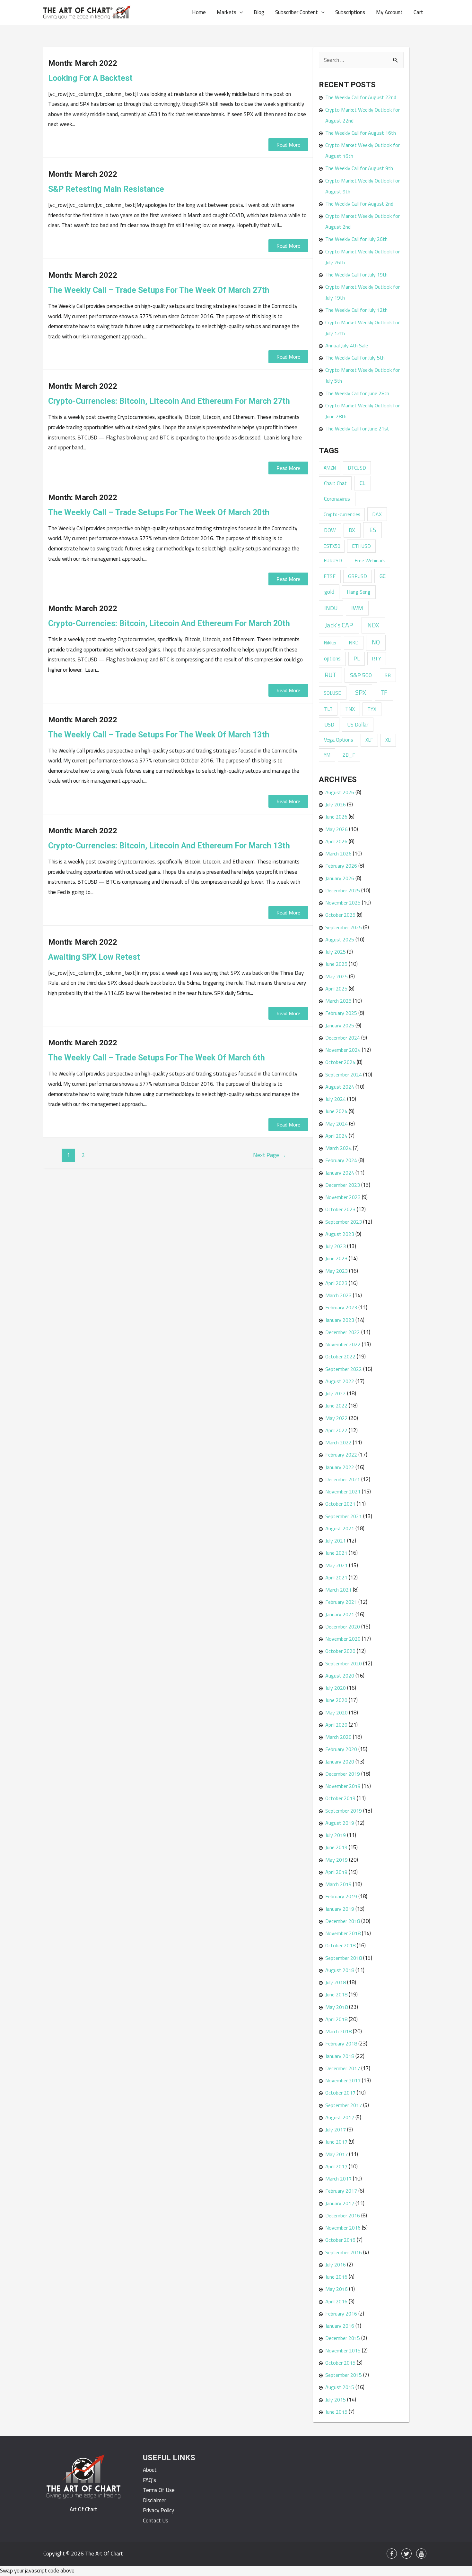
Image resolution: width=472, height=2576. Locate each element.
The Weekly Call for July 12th (356, 310)
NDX (373, 625)
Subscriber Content (297, 12)
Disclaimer (154, 2500)
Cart (418, 12)
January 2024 (340, 1173)
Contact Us (156, 2521)
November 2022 (343, 1344)
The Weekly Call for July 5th (355, 358)
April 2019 (336, 1872)
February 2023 (341, 1307)
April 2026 (336, 841)
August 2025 (340, 939)
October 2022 (340, 1356)
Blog (259, 12)
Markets (227, 12)
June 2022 (336, 1406)
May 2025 (337, 976)
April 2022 (336, 1430)
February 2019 (341, 1896)
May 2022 (337, 1418)
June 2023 (336, 1258)
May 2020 (337, 1713)
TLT (328, 709)
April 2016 (336, 2301)
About (150, 2470)
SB (388, 675)
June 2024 (336, 1111)
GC (383, 576)
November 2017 (343, 2080)
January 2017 (340, 2203)
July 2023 (336, 1246)
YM (327, 755)
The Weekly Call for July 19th (356, 275)
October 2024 (340, 1062)
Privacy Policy (158, 2510)
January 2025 (340, 1025)
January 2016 (340, 2326)
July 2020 (336, 1688)
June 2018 (336, 1994)
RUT (330, 675)
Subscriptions (350, 12)
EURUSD (333, 560)
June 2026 (336, 817)
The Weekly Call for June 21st (357, 429)
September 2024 (344, 1075)
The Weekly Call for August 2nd (359, 204)
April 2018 (336, 2019)
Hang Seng (359, 592)
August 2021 (340, 1528)
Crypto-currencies (342, 514)
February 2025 (341, 1013)
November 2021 (343, 1492)
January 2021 (340, 1614)
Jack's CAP (339, 625)
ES (373, 530)
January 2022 (340, 1467)
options (332, 659)
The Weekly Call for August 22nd (361, 97)
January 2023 (340, 1320)
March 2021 (338, 1590)
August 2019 (340, 1823)
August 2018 (340, 1970)
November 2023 (343, 1197)
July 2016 (336, 2265)
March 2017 (338, 2179)
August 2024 (340, 1087)
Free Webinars (370, 560)
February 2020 (341, 1749)
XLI (388, 740)
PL (357, 658)
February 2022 (341, 1455)
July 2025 (336, 952)
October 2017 (340, 2093)
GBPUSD (358, 576)
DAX (377, 514)
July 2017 (336, 2130)
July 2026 (336, 804)
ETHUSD (361, 546)
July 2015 (336, 2400)
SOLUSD (333, 693)
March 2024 (338, 1148)
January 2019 (340, 1909)
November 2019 (343, 1786)
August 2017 (340, 2117)
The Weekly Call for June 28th (357, 393)
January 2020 (340, 1762)
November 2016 (343, 2228)
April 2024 (336, 1136)
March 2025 (338, 1001)
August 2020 (340, 1676)
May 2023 (337, 1271)
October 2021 (340, 1504)
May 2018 (337, 2007)
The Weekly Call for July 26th (356, 239)
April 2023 (336, 1283)
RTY (377, 659)
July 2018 (336, 1982)
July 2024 (336, 1099)
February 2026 (341, 866)
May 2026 (337, 829)
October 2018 (340, 1945)
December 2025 (343, 890)
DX (352, 530)
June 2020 (336, 1700)
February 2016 (341, 2314)
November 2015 (343, 2351)
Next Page (270, 1155)
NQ (376, 642)
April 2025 (336, 989)
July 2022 (336, 1393)
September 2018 (344, 1958)
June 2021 (336, 1553)
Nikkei (330, 642)
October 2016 (340, 2240)
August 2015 (340, 2387)
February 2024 (341, 1160)
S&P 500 (361, 675)
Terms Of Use (159, 2490)
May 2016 (337, 2289)
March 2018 (338, 2031)
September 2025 (344, 927)
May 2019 (337, 1860)
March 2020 (338, 1737)
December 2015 (343, 2338)
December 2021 (343, 1479)
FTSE (330, 576)
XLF (369, 740)
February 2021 (341, 1602)
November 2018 (343, 1933)
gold (329, 592)
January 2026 (340, 878)
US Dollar (358, 725)
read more (288, 145)
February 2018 (341, 2044)
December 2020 (343, 1627)
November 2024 (343, 1050)
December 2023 (343, 1185)
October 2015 (340, 2363)
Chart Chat (335, 483)
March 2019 (338, 1884)
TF (384, 693)
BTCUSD (357, 468)
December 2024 (343, 1038)
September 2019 (344, 1811)
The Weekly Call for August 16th (361, 133)
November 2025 (343, 903)
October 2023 (340, 1209)
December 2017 (343, 2068)
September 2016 (344, 2252)
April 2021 (336, 1577)
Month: (83, 63)
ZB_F (349, 755)
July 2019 (336, 1835)
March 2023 (338, 1295)
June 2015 (336, 2412)
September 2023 (344, 1222)
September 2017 (344, 2105)
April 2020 (336, 1725)
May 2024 (337, 1124)
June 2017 (336, 2142)
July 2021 (336, 1541)
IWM (357, 608)
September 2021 (344, 1516)
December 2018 (343, 1921)
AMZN (330, 468)
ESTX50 (332, 546)
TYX (372, 709)
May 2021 (337, 1565)
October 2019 (340, 1798)
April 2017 (336, 2166)
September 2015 (344, 2375)
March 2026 (338, 854)
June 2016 (336, 2277)
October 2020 (340, 1651)
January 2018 (340, 2056)
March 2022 (338, 1442)
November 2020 (343, 1639)
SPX (361, 692)
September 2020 (344, 1663)
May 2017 (337, 2154)
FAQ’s (149, 2480)
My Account (389, 12)
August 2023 (340, 1234)
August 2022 (340, 1381)
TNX (350, 709)
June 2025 (336, 964)
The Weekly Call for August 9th (359, 168)
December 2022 (343, 1332)
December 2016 (343, 2215)
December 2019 (343, 1774)
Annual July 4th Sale (347, 345)
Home (199, 12)
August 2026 (340, 792)
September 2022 (344, 1369)
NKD (354, 642)
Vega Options (339, 740)
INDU (331, 608)
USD (329, 724)
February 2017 (341, 2191)
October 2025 (340, 915)
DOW (330, 530)
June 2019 (336, 1847)
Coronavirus (337, 499)
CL (363, 483)
